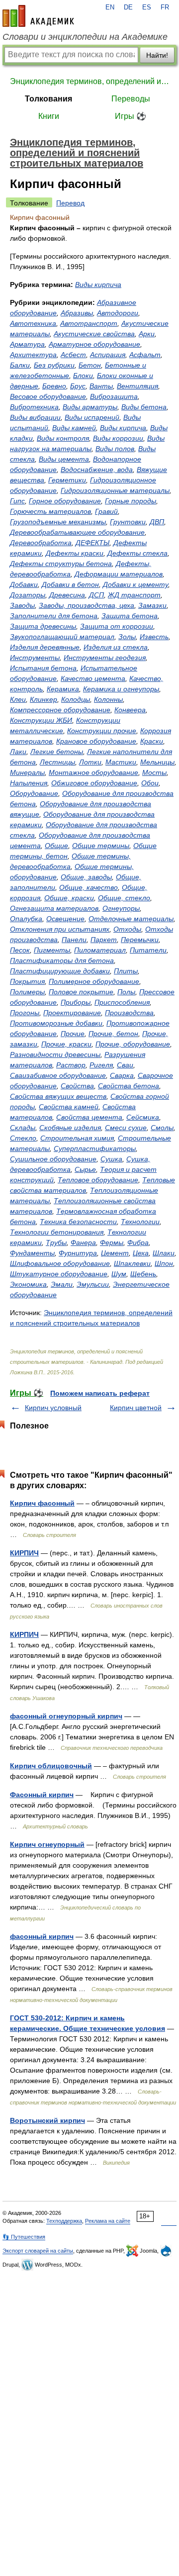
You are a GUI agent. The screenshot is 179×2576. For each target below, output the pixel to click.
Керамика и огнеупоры (121, 689)
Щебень (143, 1274)
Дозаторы (28, 595)
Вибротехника (34, 407)
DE (128, 7)
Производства (129, 1013)
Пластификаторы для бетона (62, 960)
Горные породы (131, 501)
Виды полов (115, 449)
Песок (20, 950)
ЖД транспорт (134, 595)
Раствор (71, 1065)
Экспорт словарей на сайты (38, 2251)
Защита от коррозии (117, 626)
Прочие (73, 1034)
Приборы (76, 1002)
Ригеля (101, 1065)
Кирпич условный (53, 1408)
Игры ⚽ (131, 116)
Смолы (162, 1128)
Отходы (127, 929)
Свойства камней (69, 1107)
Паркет (104, 940)
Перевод (70, 203)
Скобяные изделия (70, 1128)
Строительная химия (77, 1138)
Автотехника (33, 323)
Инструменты (35, 658)
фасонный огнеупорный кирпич (66, 1716)
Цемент (115, 1253)
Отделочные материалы (131, 919)
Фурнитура (78, 1253)
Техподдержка (64, 2221)
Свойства (77, 1086)
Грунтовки (128, 522)
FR (165, 7)
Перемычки (140, 940)
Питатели (148, 950)
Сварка (122, 1075)
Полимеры (27, 992)
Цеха (141, 1253)
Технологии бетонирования (57, 1232)
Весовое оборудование (48, 396)
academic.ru (38, 16)
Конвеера (130, 710)
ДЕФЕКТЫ (92, 543)
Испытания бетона (43, 668)
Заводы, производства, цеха (87, 605)
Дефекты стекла (137, 553)
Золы (127, 637)
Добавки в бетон (70, 584)
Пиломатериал (100, 950)
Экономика (28, 1284)
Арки (147, 334)
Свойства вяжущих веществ (58, 1096)
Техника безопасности (78, 1222)
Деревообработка (41, 543)
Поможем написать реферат (100, 1393)
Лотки (90, 762)
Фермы (112, 1242)
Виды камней (74, 428)
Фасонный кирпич (42, 1795)
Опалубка (26, 919)
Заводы (22, 605)
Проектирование (72, 1013)
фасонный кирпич (42, 1936)
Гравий (106, 511)
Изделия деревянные (45, 647)
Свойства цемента (89, 1117)
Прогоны (25, 1013)
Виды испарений (92, 417)
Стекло (23, 1138)
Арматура (27, 344)
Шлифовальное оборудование (60, 1263)
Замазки (152, 605)
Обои (150, 783)
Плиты (126, 971)
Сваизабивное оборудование (58, 1075)
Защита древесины (43, 626)
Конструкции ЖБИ (41, 720)
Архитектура (33, 355)
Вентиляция (137, 386)
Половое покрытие (81, 992)
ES (147, 7)
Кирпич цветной (136, 1408)
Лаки (18, 752)
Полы (126, 992)
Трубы (56, 1242)
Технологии (140, 1222)
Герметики (67, 480)
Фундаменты (32, 1253)
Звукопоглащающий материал (62, 637)
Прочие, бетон (113, 1034)
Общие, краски (69, 898)
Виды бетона (144, 407)
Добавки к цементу (135, 584)
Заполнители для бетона (54, 616)
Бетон (90, 365)
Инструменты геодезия (105, 658)
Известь (154, 637)
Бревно (54, 386)
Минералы (27, 772)
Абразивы (77, 313)
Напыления (29, 783)
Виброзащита (114, 396)
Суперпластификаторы (95, 1148)
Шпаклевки (132, 1263)
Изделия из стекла (116, 647)
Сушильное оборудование (53, 1159)
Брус (78, 386)
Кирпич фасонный (42, 1503)
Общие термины (101, 846)
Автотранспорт (89, 323)
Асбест (73, 355)
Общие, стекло (124, 898)
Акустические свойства (94, 334)
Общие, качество (89, 887)
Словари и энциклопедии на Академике (85, 37)
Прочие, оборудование (133, 1044)
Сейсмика (143, 1117)
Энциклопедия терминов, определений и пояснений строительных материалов (89, 81)
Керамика (63, 689)
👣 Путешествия (24, 2237)
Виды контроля (63, 438)
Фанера (83, 1242)
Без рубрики (54, 365)
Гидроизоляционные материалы (115, 490)
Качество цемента (93, 678)
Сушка (111, 1159)
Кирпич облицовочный (51, 1766)
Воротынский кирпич (47, 2120)
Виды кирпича (98, 285)
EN (110, 7)
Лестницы (57, 762)
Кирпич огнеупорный (47, 1844)
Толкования (48, 99)
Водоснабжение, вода (97, 470)
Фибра (138, 1242)
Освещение (65, 919)
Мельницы (157, 762)
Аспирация (108, 355)
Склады (23, 1128)
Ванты (101, 386)
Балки (20, 365)
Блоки (83, 376)
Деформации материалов (119, 574)
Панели (74, 940)
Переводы (131, 99)
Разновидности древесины (55, 1054)
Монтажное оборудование (93, 772)
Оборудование (34, 793)
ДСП (96, 595)
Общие (56, 846)
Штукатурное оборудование (59, 1274)
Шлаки (164, 1253)
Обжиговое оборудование (94, 783)
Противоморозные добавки (56, 1023)
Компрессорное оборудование (60, 710)
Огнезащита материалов (54, 908)
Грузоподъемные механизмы (58, 522)
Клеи (18, 699)
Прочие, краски (66, 1044)
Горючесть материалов (50, 511)
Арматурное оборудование (94, 344)
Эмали (62, 1284)
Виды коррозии (118, 438)
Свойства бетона (129, 1086)
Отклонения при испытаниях (60, 929)
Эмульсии (93, 1284)
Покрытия (27, 981)
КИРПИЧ (24, 1553)
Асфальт (145, 355)
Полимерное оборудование (94, 981)
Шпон (164, 1263)
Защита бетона (130, 616)
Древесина (67, 595)
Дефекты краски (75, 553)
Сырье (85, 1169)
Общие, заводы (86, 877)
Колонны (108, 699)
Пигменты (52, 950)
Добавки (24, 584)
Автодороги (118, 313)
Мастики (121, 762)
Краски (152, 741)
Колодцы (76, 699)
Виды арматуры (90, 407)
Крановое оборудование (96, 741)
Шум (119, 1274)
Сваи (125, 1065)
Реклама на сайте (108, 2221)
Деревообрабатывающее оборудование (77, 532)
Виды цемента (64, 459)
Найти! (157, 55)
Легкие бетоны (57, 752)
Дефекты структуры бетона (61, 564)
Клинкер (44, 699)
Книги (49, 116)
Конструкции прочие (102, 731)
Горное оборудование (65, 501)
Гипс (17, 501)
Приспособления (122, 1002)
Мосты (154, 772)
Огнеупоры (121, 908)
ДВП (157, 522)
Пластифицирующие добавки (60, 971)
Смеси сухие (126, 1128)
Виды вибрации (35, 417)
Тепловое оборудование (98, 1180)
